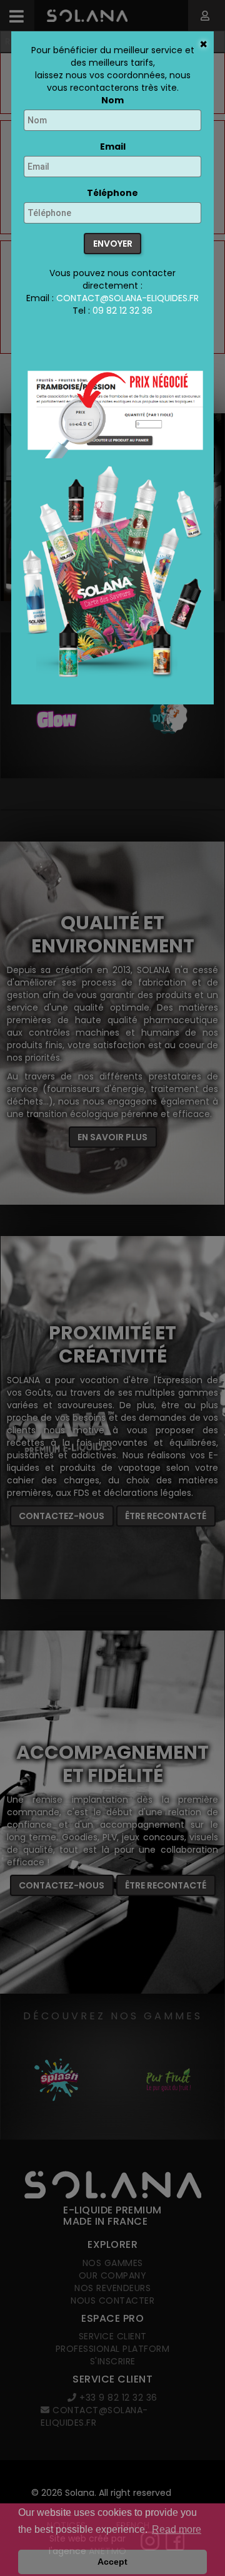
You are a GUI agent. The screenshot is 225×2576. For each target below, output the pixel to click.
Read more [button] (177, 2529)
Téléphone (112, 193)
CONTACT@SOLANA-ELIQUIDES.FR (127, 298)
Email (113, 147)
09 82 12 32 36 (122, 311)
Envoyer (113, 244)
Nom (112, 100)
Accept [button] (112, 2562)
